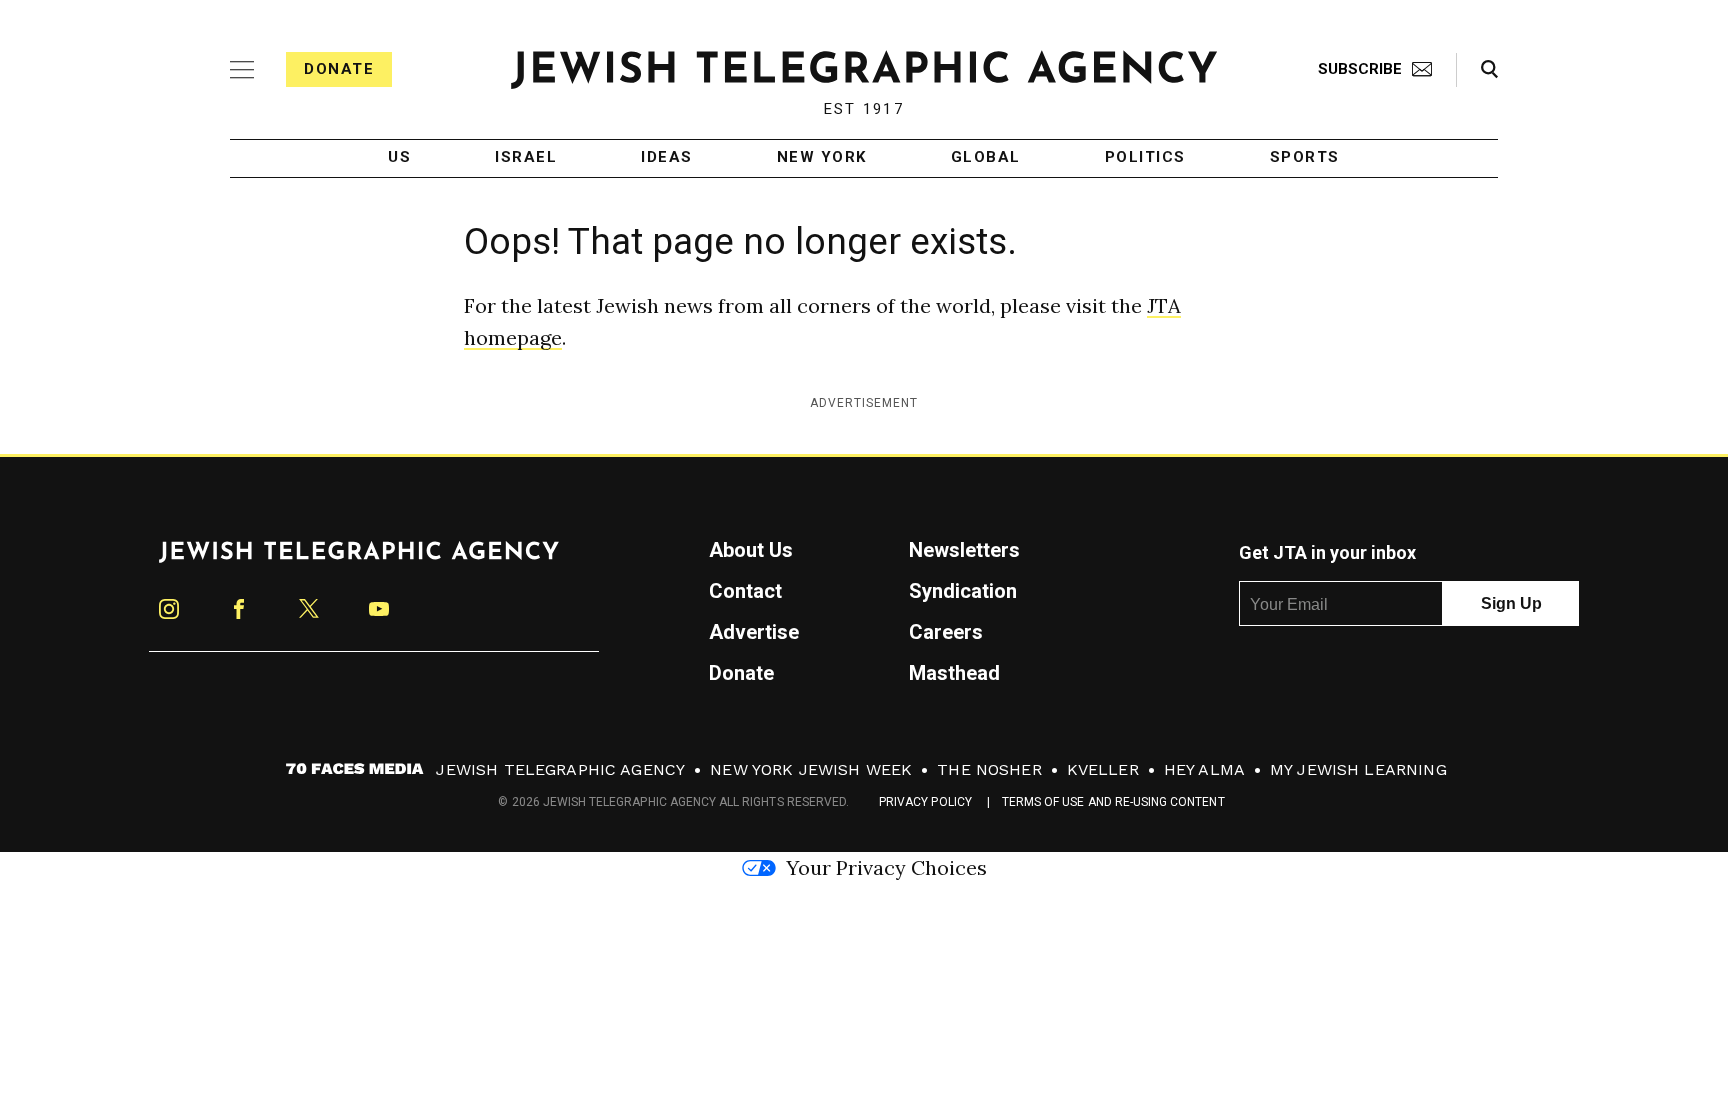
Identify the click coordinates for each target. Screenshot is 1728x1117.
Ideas (667, 158)
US (399, 158)
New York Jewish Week (811, 769)
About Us (751, 550)
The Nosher (989, 769)
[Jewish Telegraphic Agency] (359, 560)
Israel (526, 158)
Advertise (754, 632)
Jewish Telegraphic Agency (560, 769)
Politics (1145, 158)
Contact (745, 591)
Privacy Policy (925, 802)
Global (986, 158)
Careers (946, 632)
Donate (339, 69)
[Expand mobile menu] (242, 70)
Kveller (1103, 769)
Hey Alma (1204, 769)
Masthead (954, 673)
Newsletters (964, 550)
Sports (1305, 158)
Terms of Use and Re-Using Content (1113, 802)
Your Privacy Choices (886, 867)
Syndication (963, 591)
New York (822, 158)
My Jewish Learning (1358, 769)
